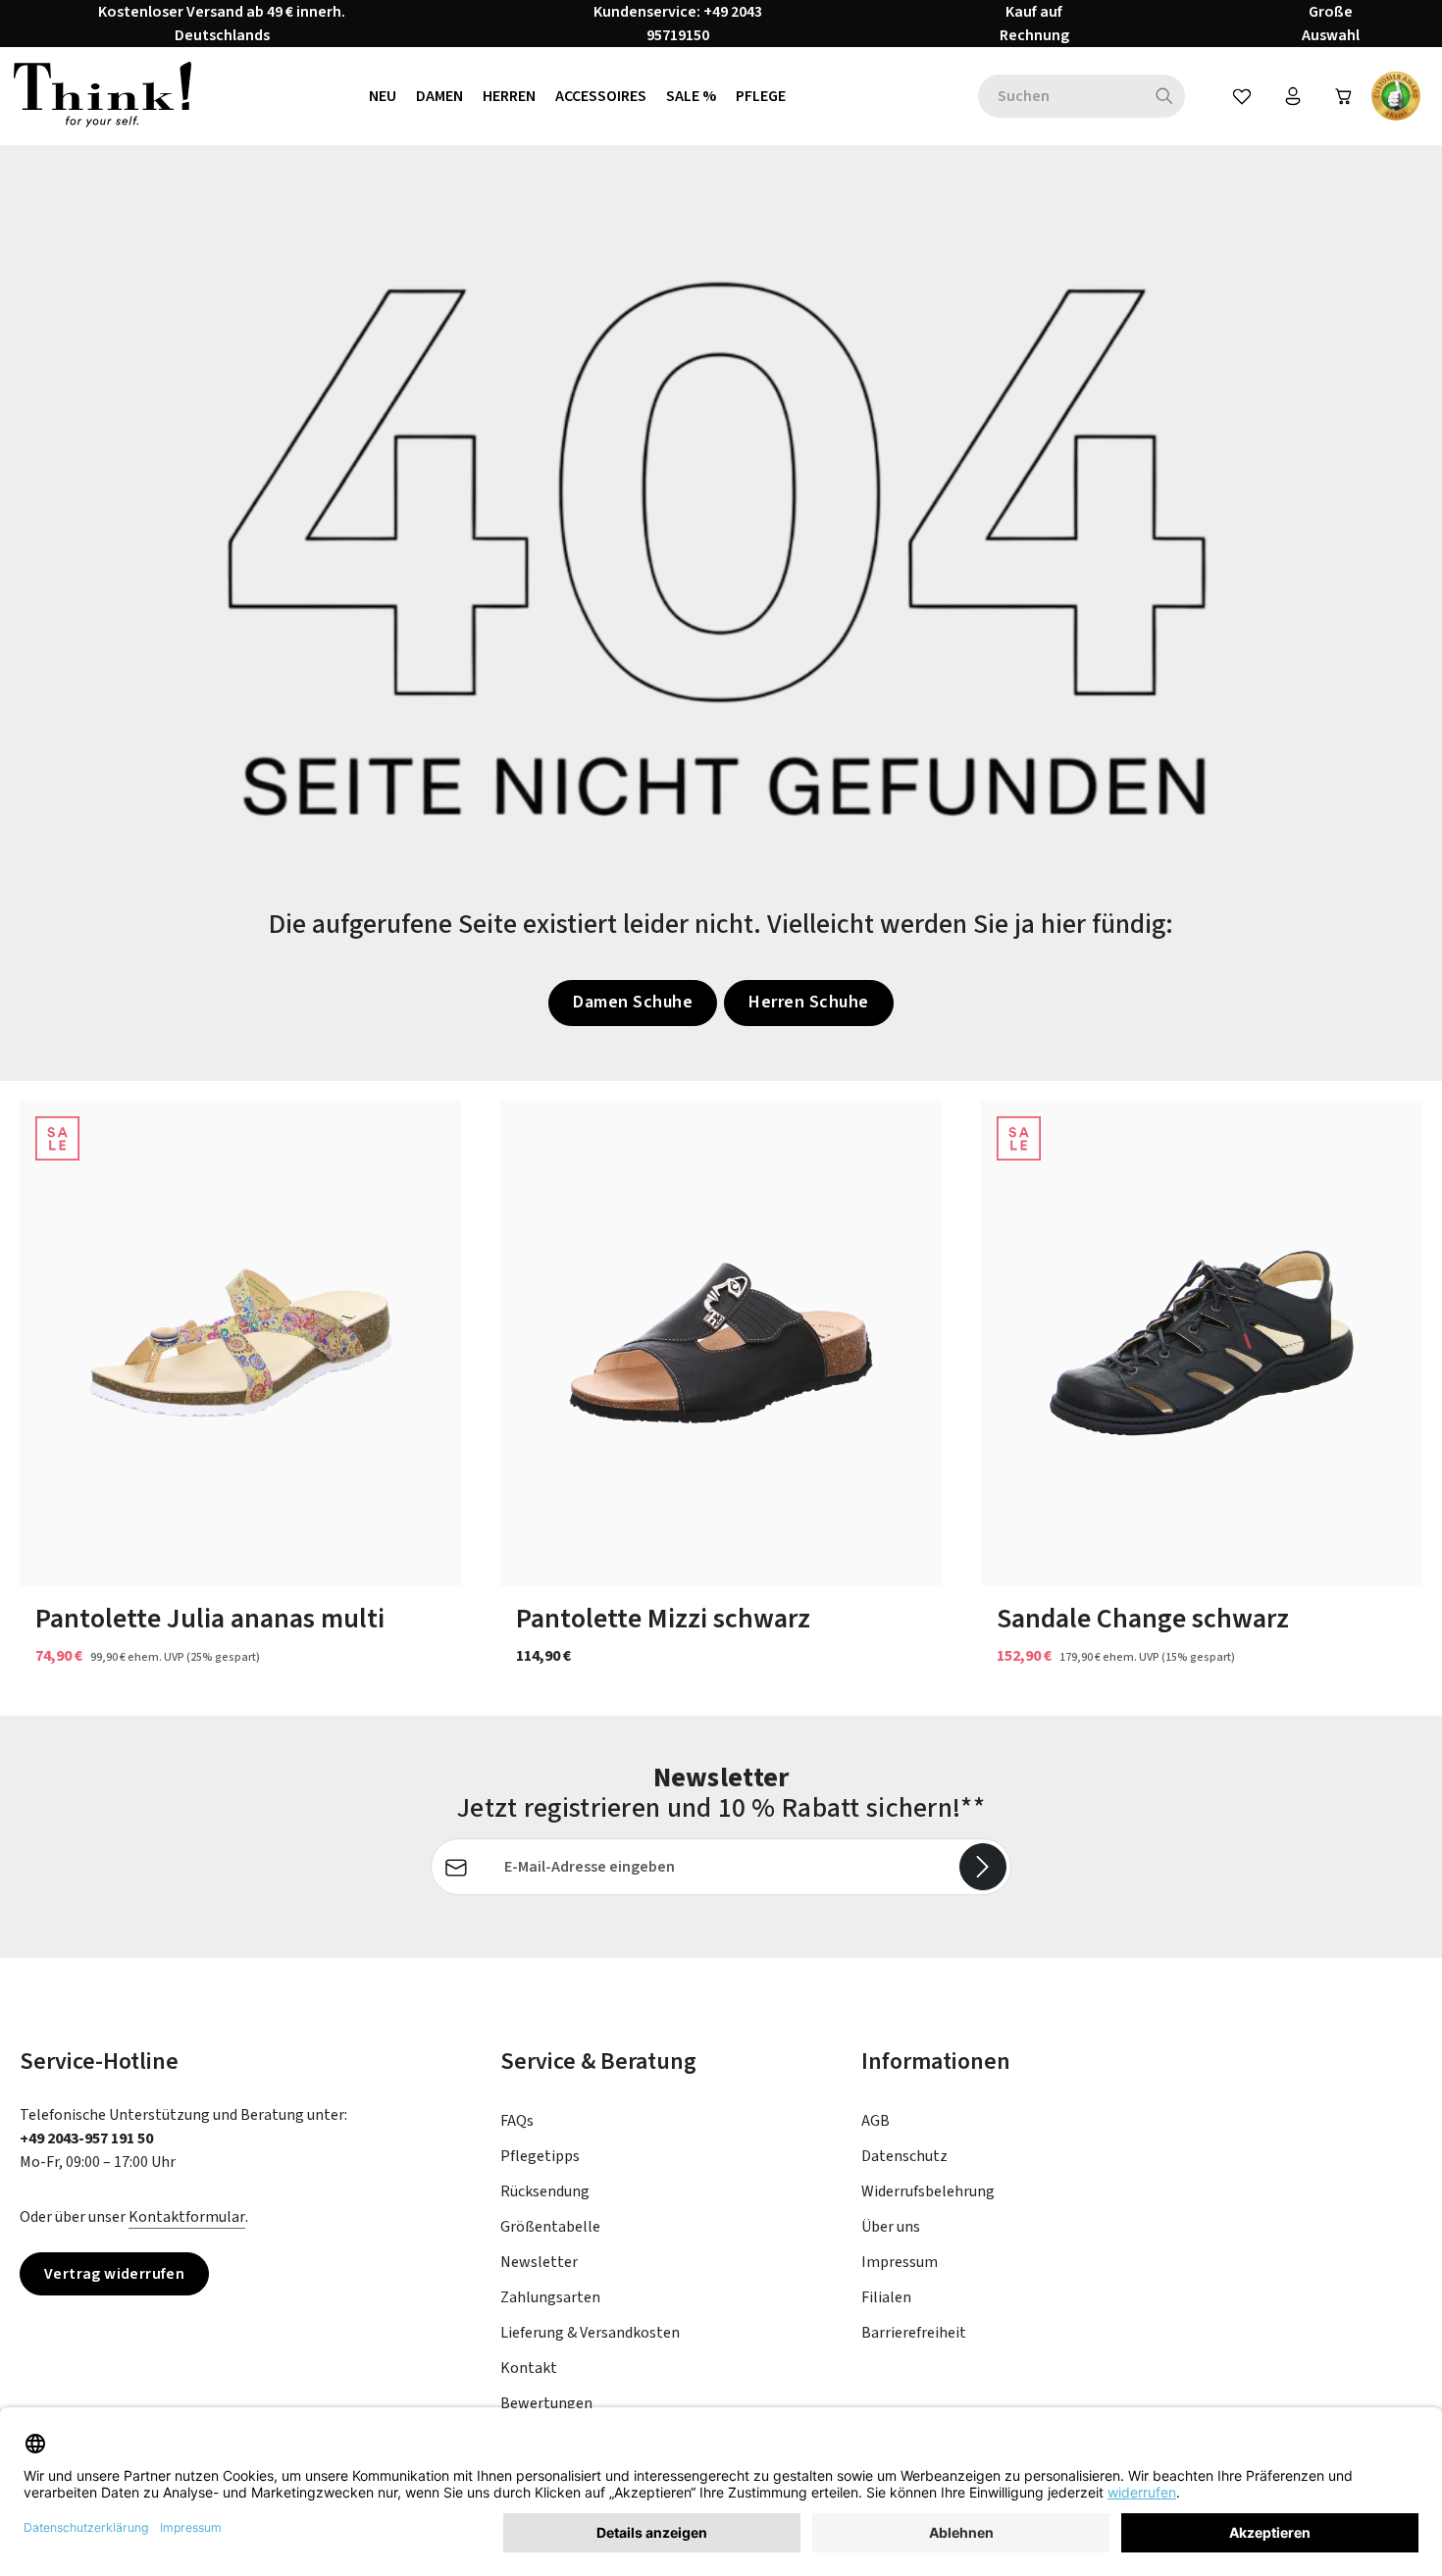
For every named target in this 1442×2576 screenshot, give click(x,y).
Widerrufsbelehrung (928, 2191)
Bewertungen (546, 2403)
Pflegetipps (540, 2156)
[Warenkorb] (1344, 96)
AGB (875, 2121)
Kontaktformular (187, 2217)
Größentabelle (550, 2227)
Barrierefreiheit (914, 2333)
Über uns (891, 2227)
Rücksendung (545, 2191)
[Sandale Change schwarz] (1202, 1343)
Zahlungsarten (550, 2297)
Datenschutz (904, 2156)
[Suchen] (1165, 96)
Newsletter (539, 2262)
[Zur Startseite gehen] (103, 96)
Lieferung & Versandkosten (590, 2333)
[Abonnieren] (983, 1867)
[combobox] (1061, 96)
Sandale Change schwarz (1143, 1619)
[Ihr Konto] (1293, 96)
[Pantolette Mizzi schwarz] (721, 1343)
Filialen (886, 2297)
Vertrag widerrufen (114, 2274)
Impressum (900, 2262)
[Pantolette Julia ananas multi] (240, 1343)
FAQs (517, 2121)
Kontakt (529, 2368)
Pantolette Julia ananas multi (210, 1619)
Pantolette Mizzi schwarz (663, 1619)
